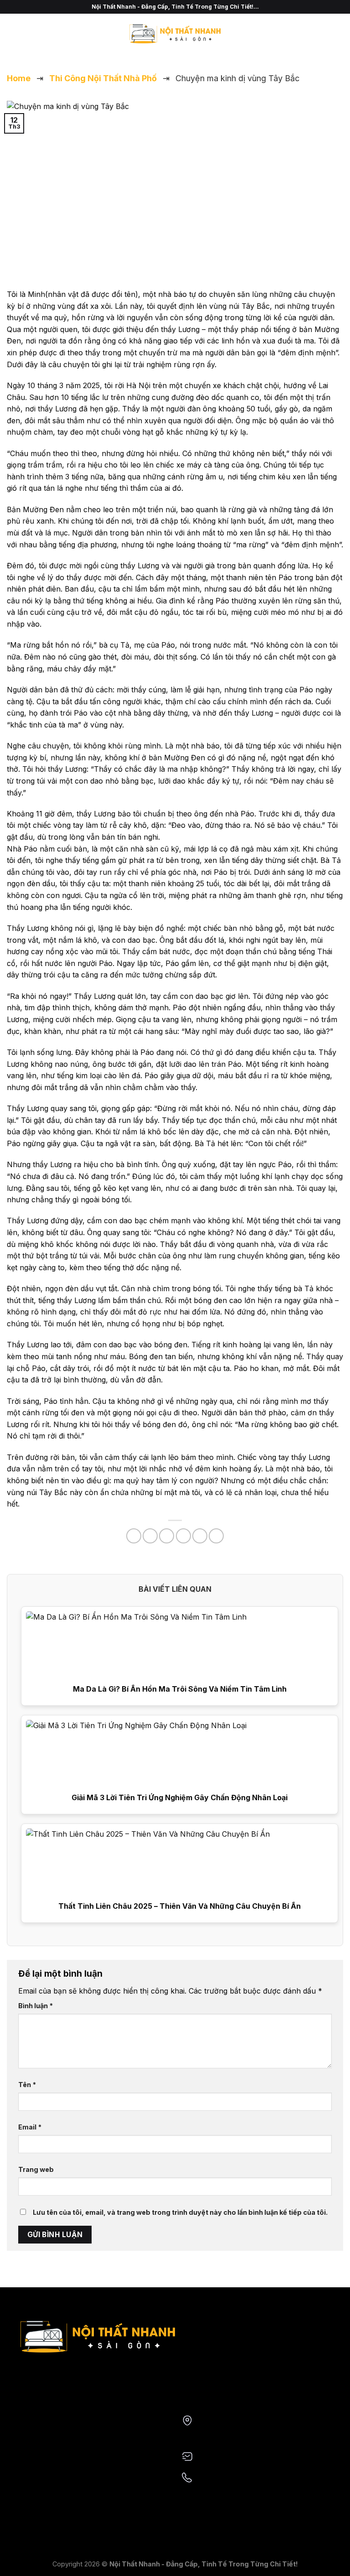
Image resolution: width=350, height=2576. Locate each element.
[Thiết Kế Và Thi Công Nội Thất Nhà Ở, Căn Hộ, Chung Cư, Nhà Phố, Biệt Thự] (175, 34)
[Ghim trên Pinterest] (200, 1536)
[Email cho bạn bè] (183, 1536)
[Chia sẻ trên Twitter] (167, 1536)
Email (30, 2127)
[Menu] (12, 34)
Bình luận (36, 2006)
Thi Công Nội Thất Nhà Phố (103, 78)
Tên (27, 2085)
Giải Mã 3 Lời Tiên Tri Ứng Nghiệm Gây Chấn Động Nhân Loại (180, 1797)
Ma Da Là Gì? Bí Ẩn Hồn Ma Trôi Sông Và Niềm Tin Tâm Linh (180, 1689)
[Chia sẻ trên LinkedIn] (216, 1536)
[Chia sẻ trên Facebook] (150, 1536)
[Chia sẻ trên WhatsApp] (134, 1536)
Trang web (36, 2169)
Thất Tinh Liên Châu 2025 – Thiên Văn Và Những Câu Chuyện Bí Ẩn (180, 1906)
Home (19, 78)
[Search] (340, 34)
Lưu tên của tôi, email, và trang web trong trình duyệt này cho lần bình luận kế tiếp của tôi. (180, 2212)
